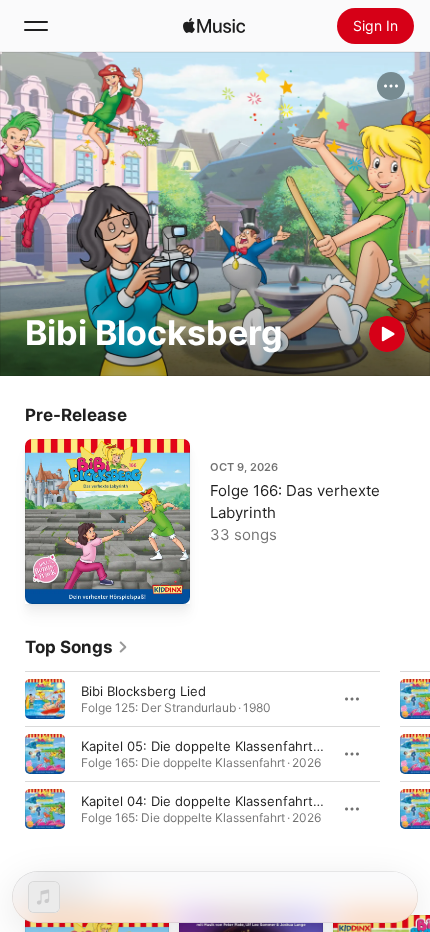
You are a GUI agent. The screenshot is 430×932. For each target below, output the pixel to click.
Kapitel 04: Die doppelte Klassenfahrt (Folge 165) (234, 801)
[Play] (387, 334)
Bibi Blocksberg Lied (143, 691)
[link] (77, 647)
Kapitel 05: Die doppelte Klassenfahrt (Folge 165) (234, 746)
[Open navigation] (36, 26)
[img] (214, 26)
